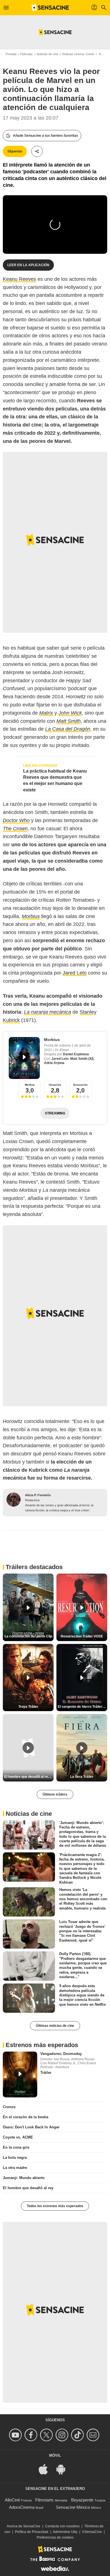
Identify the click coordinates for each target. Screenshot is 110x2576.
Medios (30, 1085)
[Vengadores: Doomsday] (20, 2075)
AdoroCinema (22, 2507)
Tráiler (46, 2073)
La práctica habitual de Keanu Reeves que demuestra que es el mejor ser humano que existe (55, 780)
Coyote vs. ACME (18, 2137)
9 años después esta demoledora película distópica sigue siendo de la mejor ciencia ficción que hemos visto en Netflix (82, 1995)
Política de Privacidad (32, 2532)
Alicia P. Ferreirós (38, 1495)
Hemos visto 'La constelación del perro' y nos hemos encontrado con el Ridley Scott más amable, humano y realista (83, 1899)
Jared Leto (75, 973)
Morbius (52, 1040)
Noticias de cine (48, 54)
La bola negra (15, 2157)
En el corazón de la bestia (26, 2117)
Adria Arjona (54, 1063)
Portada (11, 54)
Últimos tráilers (55, 1794)
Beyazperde (82, 2500)
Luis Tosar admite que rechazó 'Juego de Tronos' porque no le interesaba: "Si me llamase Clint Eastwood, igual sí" (82, 1931)
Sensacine (80, 1085)
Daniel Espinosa (76, 1054)
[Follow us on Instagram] (63, 2435)
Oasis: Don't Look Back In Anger (31, 2127)
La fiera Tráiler (82, 1777)
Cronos (9, 2107)
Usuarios (55, 1085)
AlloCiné (12, 2500)
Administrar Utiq (65, 2532)
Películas (27, 54)
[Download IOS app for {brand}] (46, 2469)
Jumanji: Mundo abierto (24, 2178)
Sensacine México (73, 2507)
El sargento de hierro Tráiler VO (82, 1707)
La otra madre (15, 2168)
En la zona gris (16, 2147)
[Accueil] (50, 8)
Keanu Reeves (19, 279)
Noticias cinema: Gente (78, 54)
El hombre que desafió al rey (28, 2188)
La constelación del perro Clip (28, 1636)
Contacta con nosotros (62, 2526)
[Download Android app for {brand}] (64, 2469)
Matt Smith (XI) (82, 1059)
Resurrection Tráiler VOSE (82, 1636)
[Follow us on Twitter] (47, 2435)
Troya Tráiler (28, 1707)
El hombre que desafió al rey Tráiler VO (29, 1777)
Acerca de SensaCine (24, 2526)
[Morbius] (24, 1058)
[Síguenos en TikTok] (78, 2435)
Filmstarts (44, 2500)
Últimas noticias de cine (55, 2026)
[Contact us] (94, 2435)
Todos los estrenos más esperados (55, 2206)
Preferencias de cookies (55, 2537)
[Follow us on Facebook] (32, 2435)
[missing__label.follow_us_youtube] (16, 2435)
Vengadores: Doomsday (61, 2054)
